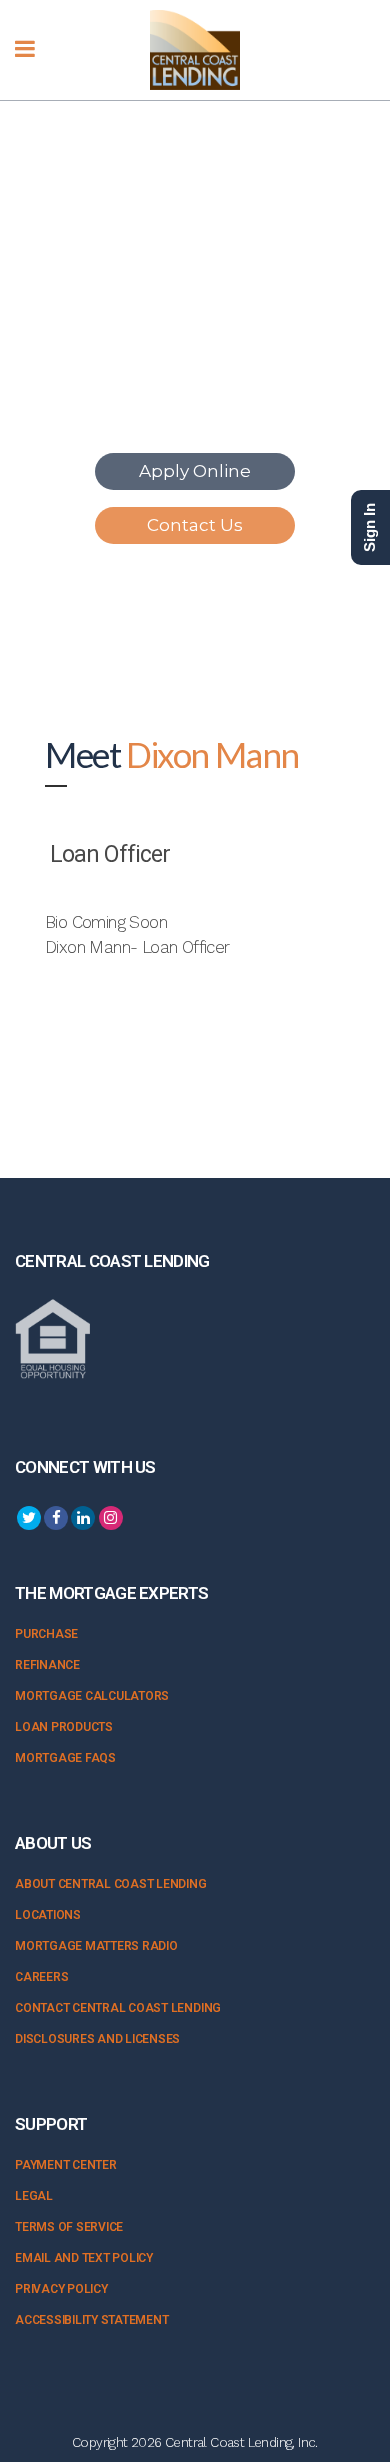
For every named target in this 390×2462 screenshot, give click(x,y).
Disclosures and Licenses (97, 2039)
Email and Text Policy (84, 2258)
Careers (41, 1977)
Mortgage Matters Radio (96, 1946)
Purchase (46, 1634)
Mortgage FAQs (65, 1758)
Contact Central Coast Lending (118, 2008)
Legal (34, 2196)
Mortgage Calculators (92, 1696)
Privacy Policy (61, 2289)
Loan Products (64, 1727)
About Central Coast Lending (111, 1884)
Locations (48, 1915)
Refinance (47, 1665)
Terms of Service (69, 2227)
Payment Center (66, 2165)
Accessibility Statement (91, 2320)
